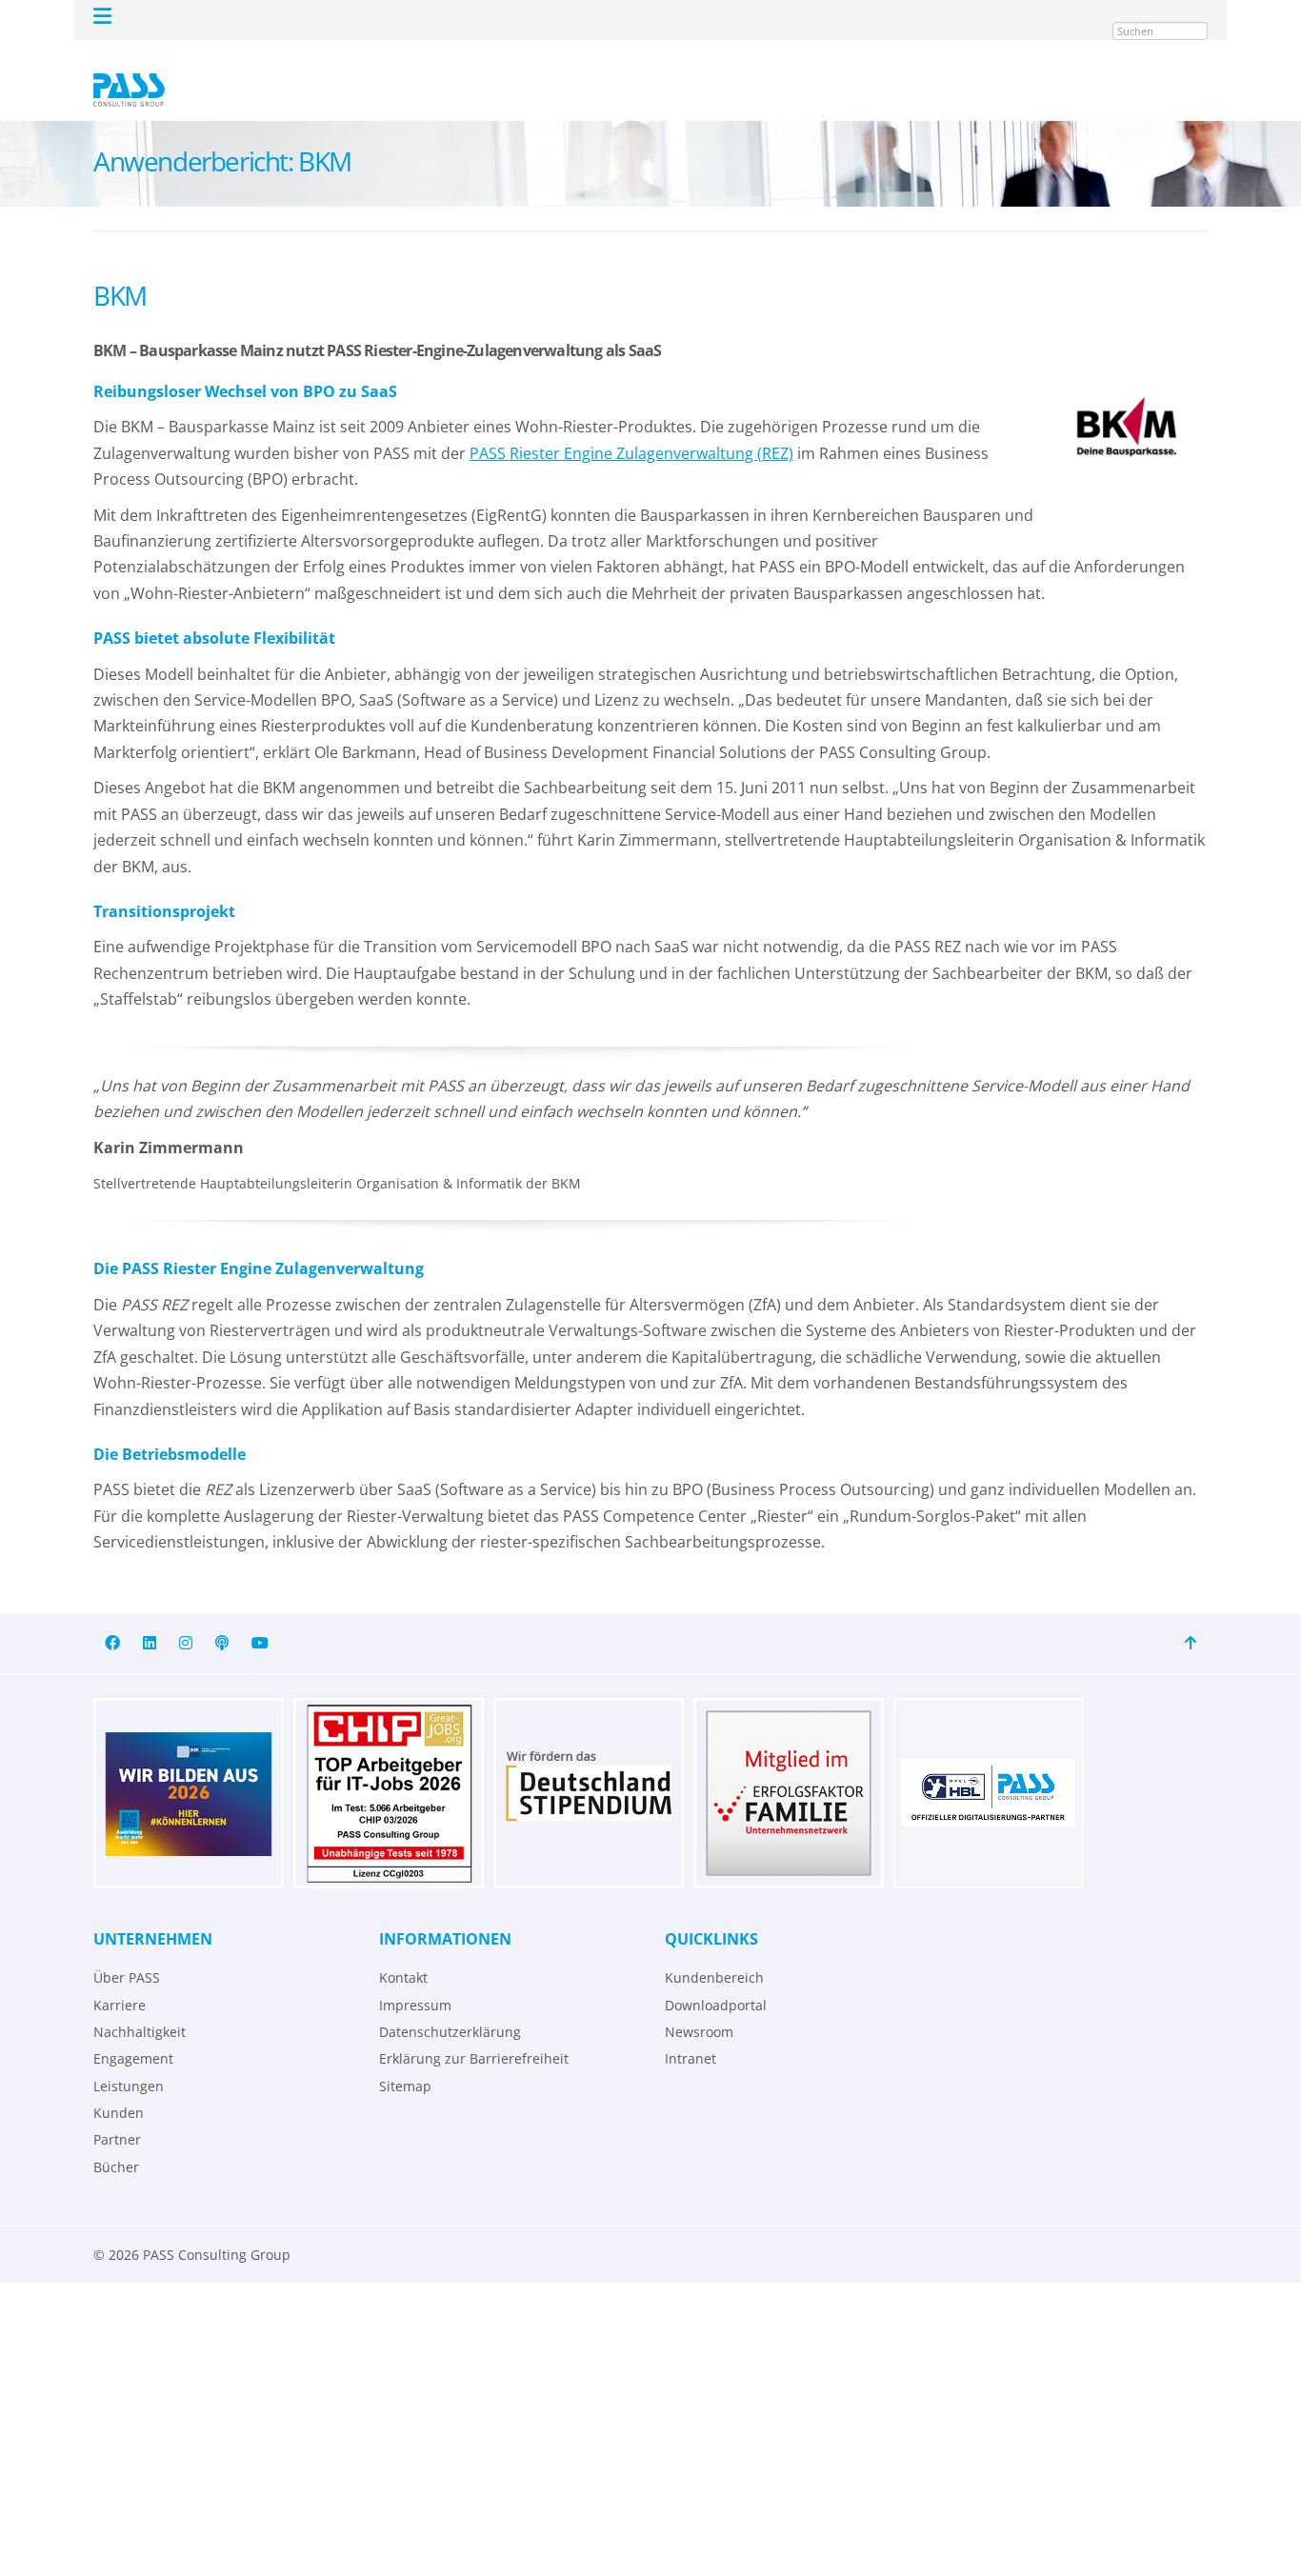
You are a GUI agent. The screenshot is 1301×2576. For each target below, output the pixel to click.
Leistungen (129, 2058)
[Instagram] (186, 1616)
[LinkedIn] (150, 1616)
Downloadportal (716, 1977)
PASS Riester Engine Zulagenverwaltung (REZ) (631, 426)
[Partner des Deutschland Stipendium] (589, 1766)
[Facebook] (112, 1616)
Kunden (119, 2085)
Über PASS (127, 1950)
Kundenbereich (714, 1950)
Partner (117, 2112)
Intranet (691, 2031)
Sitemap (405, 2058)
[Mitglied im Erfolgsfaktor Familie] (789, 1766)
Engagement (133, 2031)
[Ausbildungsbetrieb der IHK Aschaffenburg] (189, 1766)
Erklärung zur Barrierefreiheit (474, 2031)
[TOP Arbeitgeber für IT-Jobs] (389, 1766)
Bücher (116, 2139)
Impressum (415, 1977)
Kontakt (403, 1950)
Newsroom (699, 2004)
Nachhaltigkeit (140, 2004)
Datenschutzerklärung (450, 2004)
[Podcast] (222, 1616)
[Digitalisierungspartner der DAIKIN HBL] (989, 1766)
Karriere (120, 1977)
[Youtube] (260, 1616)
